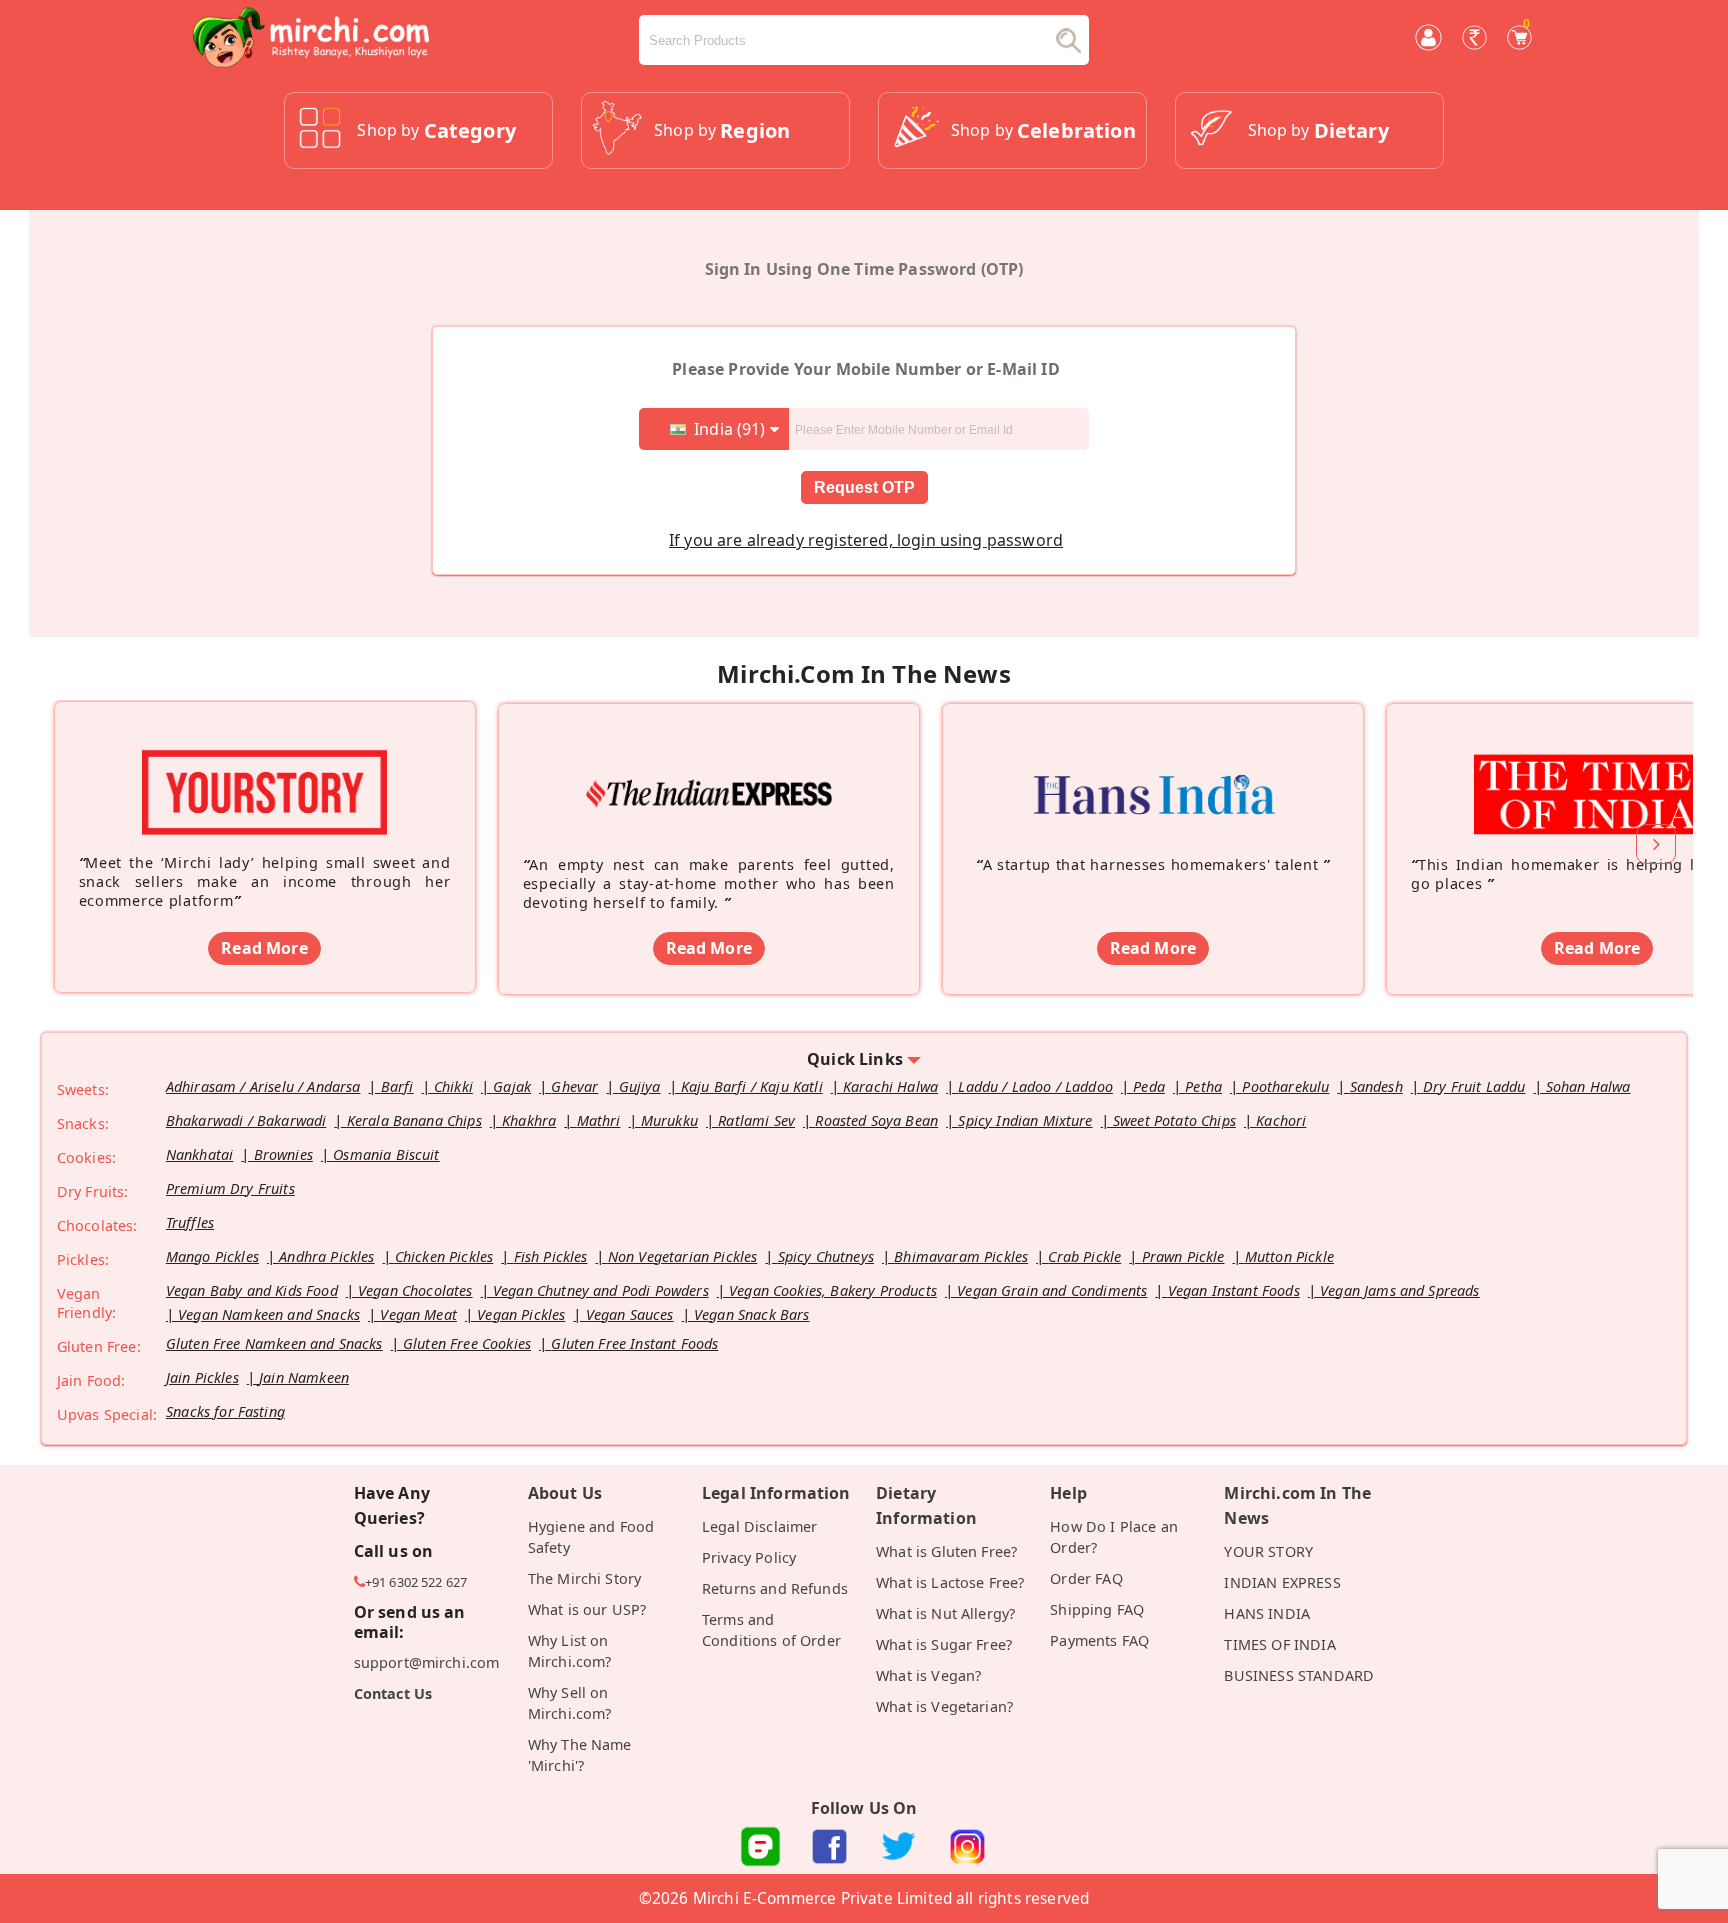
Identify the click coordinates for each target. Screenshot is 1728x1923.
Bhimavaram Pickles (961, 1256)
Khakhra (529, 1120)
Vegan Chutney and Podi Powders (601, 1290)
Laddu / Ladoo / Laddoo (1035, 1086)
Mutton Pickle (1289, 1256)
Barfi (397, 1086)
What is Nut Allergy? (945, 1613)
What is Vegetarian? (944, 1706)
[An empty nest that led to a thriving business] (709, 766)
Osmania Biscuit (386, 1154)
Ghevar (574, 1086)
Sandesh (1376, 1086)
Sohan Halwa (1588, 1086)
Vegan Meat (418, 1314)
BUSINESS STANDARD (1299, 1675)
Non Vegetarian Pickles (683, 1256)
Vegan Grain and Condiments (1052, 1290)
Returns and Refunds (775, 1588)
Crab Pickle (1084, 1256)
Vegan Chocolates (415, 1290)
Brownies (283, 1154)
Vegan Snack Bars (752, 1314)
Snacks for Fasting (225, 1411)
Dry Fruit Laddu (1474, 1086)
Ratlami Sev (756, 1120)
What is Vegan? (928, 1675)
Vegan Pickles (521, 1314)
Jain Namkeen (304, 1377)
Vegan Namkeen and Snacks (269, 1314)
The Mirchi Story (585, 1578)
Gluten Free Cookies (467, 1343)
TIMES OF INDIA (1279, 1644)
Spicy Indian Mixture (1025, 1120)
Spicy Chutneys (826, 1256)
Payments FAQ (1099, 1640)
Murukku (669, 1120)
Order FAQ (1086, 1578)
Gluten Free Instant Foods (634, 1343)
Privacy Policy (749, 1557)
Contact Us (393, 1693)
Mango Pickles (212, 1256)
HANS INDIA (1267, 1613)
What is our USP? (587, 1609)
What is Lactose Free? (950, 1582)
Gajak (512, 1086)
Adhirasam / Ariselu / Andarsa (263, 1086)
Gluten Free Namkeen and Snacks (274, 1343)
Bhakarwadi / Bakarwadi (246, 1120)
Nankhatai (199, 1154)
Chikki (453, 1086)
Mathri (599, 1120)
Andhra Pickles (326, 1256)
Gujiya (640, 1086)
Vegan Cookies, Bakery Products (833, 1290)
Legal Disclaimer (760, 1526)
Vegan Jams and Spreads (1400, 1290)
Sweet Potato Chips (1174, 1120)
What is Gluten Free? (946, 1551)
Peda (1149, 1086)
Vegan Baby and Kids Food (252, 1290)
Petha (1203, 1086)
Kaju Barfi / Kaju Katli (752, 1086)
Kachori (1281, 1120)
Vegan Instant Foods (1234, 1290)
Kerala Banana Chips (414, 1120)
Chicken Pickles (444, 1256)
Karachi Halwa (890, 1086)
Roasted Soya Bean (876, 1120)
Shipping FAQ (1097, 1609)
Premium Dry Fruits (230, 1188)
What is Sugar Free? (944, 1644)
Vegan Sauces (630, 1314)
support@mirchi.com (427, 1662)
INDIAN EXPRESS (1282, 1582)
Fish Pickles (551, 1256)
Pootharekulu (1285, 1086)
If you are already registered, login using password (866, 540)
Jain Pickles (202, 1377)
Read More (264, 948)
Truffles (190, 1222)
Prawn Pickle (1183, 1256)
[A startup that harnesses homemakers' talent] (1153, 766)
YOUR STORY (1268, 1551)
